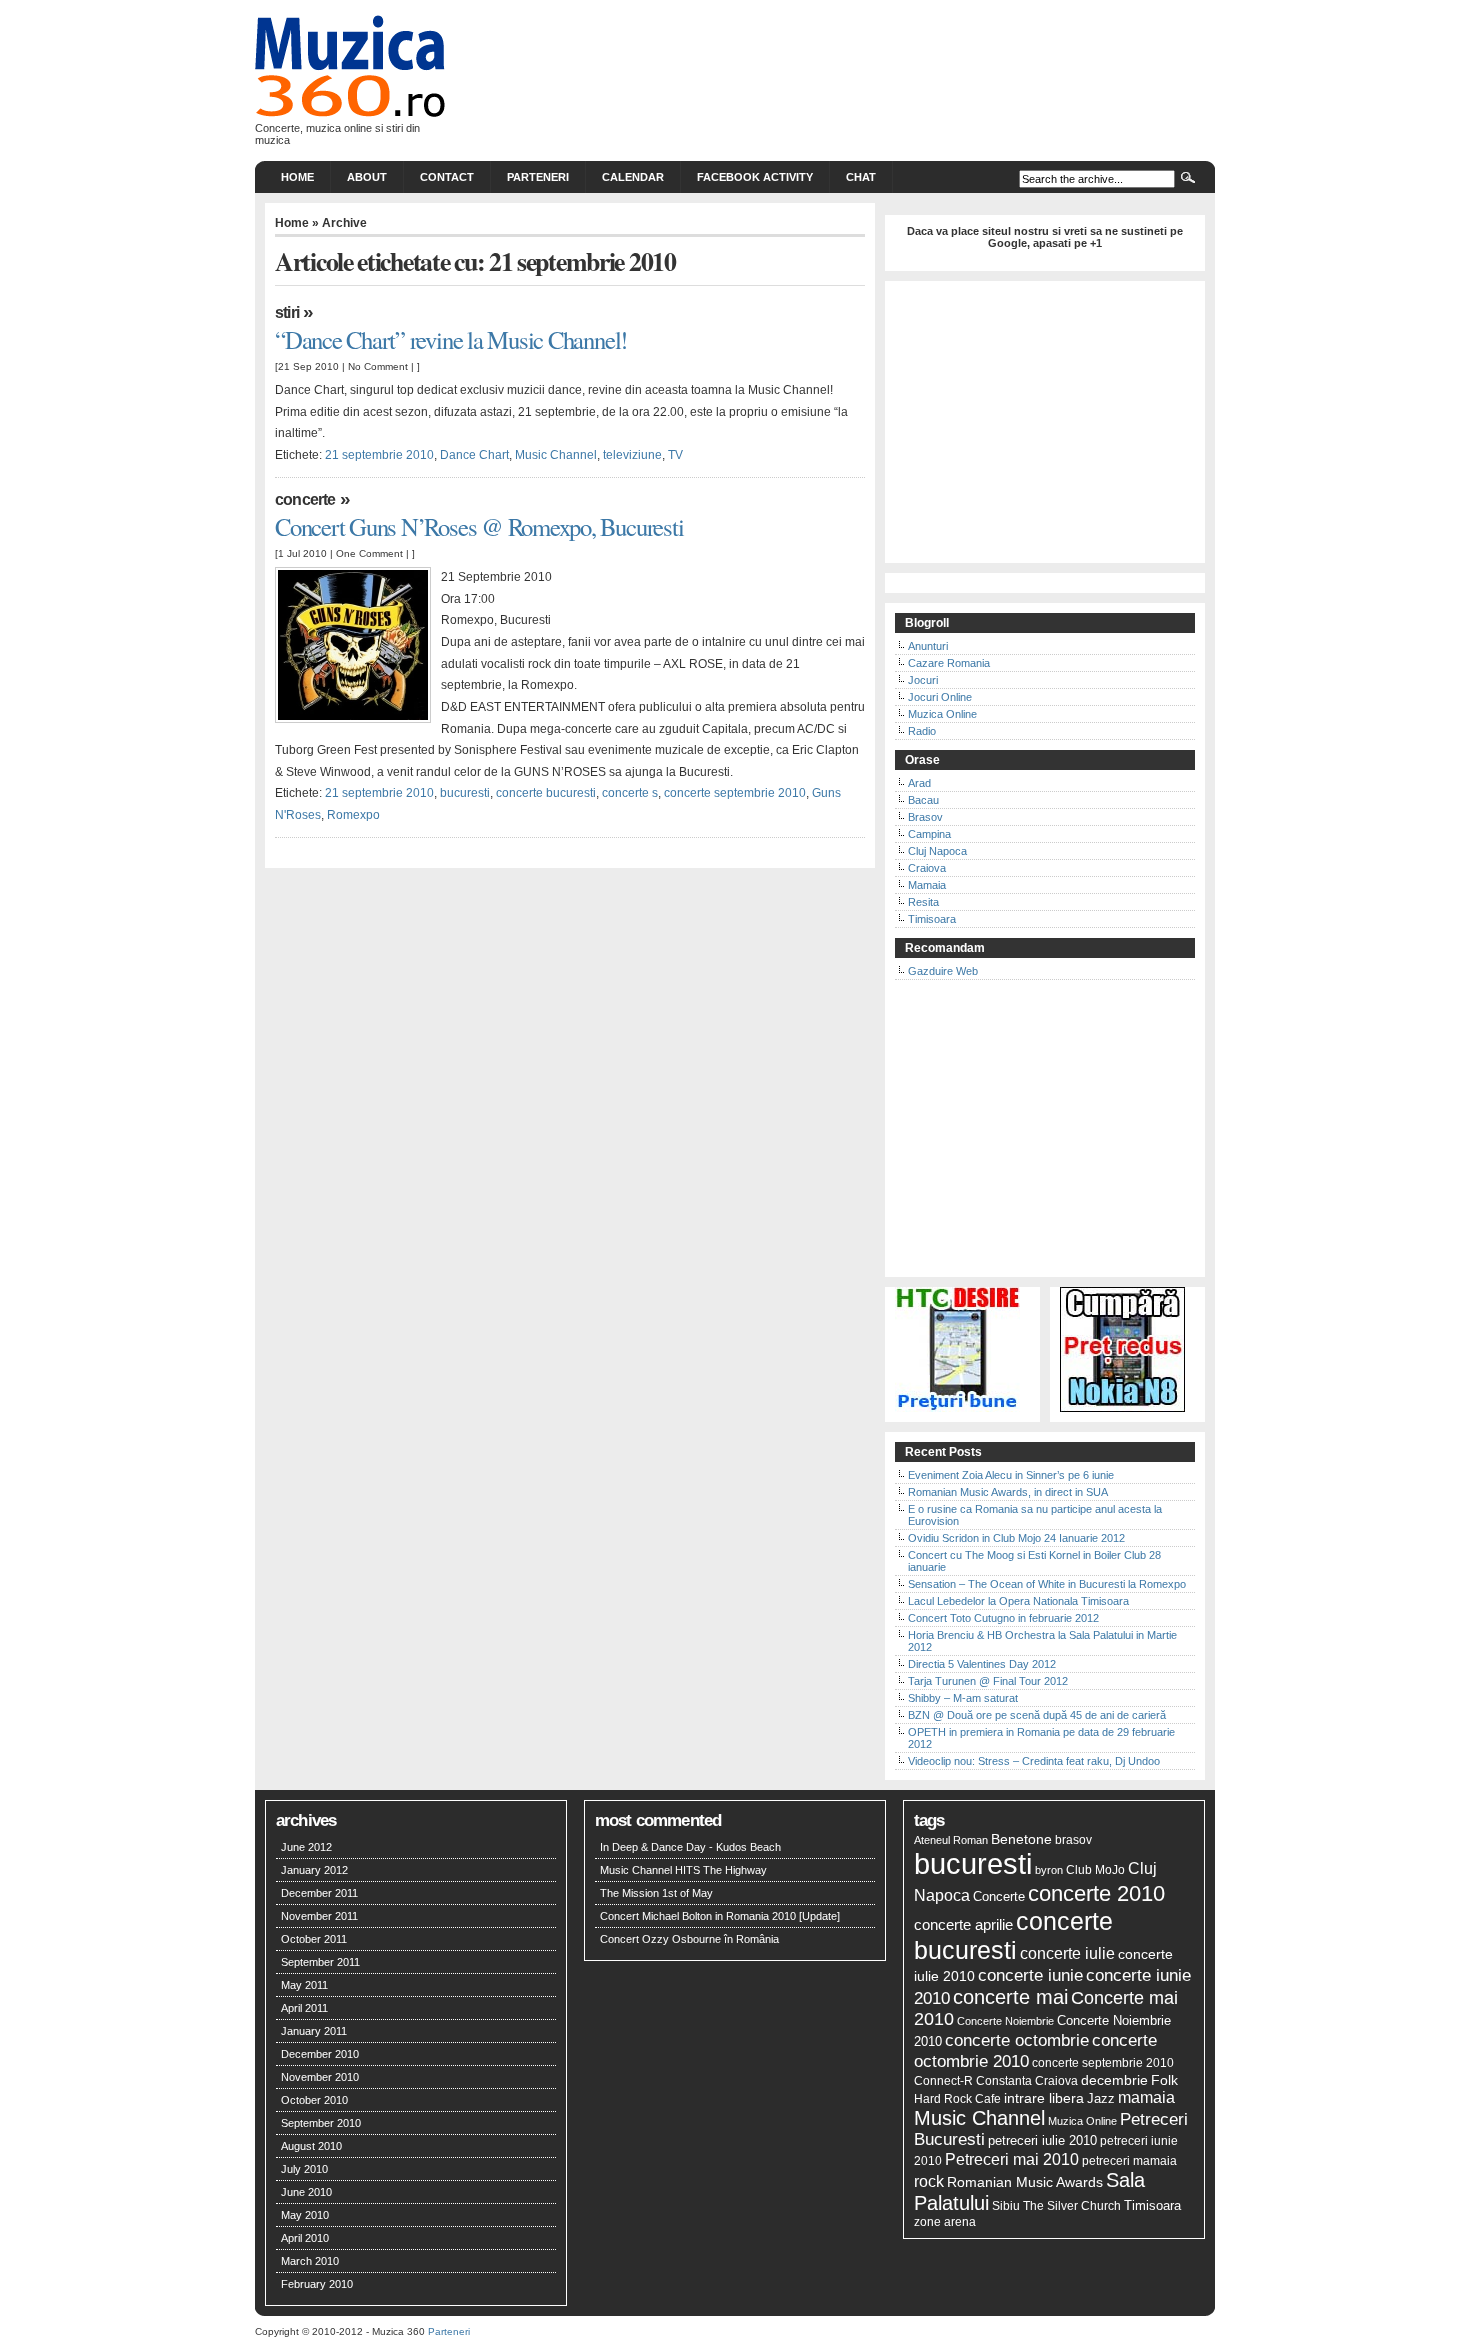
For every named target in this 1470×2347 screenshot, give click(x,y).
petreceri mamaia (1129, 2161)
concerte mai (1010, 1997)
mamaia (1146, 2097)
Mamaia (927, 885)
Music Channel (556, 455)
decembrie (1114, 2080)
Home (297, 177)
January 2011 (314, 2031)
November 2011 (319, 1916)
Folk (1164, 2080)
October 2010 (314, 2100)
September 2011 (320, 1962)
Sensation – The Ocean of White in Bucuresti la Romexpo (1047, 1584)
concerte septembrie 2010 (735, 793)
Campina (929, 834)
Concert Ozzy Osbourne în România (689, 1939)
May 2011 (304, 1985)
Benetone (1021, 1839)
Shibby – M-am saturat (963, 1698)
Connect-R (943, 2081)
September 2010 (321, 2123)
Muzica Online (942, 714)
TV (675, 455)
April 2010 (305, 2238)
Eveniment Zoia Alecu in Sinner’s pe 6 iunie (1011, 1475)
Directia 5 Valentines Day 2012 (982, 1664)
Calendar (633, 177)
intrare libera (1044, 2098)
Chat (861, 177)
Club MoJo (1095, 1870)
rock (929, 2181)
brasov (1073, 1840)
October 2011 (314, 1939)
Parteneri (538, 177)
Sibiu (1006, 2205)
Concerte (305, 499)
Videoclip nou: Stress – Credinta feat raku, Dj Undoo (1034, 1761)
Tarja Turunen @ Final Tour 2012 (988, 1681)
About (367, 177)
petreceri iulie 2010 (1042, 2140)
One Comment (369, 553)
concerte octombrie (1017, 2040)
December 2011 (319, 1893)
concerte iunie (1030, 1975)
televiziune (632, 455)
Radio (922, 731)
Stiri (287, 312)
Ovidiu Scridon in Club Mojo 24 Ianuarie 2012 (1016, 1538)
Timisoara (932, 919)
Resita (923, 902)
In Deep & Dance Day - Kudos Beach (690, 1847)
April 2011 (304, 2008)
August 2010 (311, 2146)
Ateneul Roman (951, 1840)
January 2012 (314, 1870)
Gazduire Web (943, 971)
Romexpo (353, 815)
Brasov (925, 817)
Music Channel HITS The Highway (683, 1870)
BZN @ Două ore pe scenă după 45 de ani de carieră (1037, 1715)
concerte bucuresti (546, 793)
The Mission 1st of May (656, 1893)
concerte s (630, 793)
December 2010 (320, 2054)
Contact (447, 177)
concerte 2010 (1096, 1893)
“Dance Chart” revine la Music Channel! (451, 339)
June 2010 (306, 2192)
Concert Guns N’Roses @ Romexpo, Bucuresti (479, 526)
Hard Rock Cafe (957, 2098)
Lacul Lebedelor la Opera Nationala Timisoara (1018, 1601)
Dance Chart (474, 455)
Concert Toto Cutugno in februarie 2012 (1003, 1618)
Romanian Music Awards (1025, 2182)
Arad (919, 783)
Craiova (927, 868)
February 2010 (317, 2284)
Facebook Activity (755, 177)
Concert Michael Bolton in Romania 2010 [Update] (720, 1916)
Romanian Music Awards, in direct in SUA (1008, 1492)
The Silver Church (1072, 2205)
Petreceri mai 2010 (1012, 2159)
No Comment (378, 366)
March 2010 (310, 2261)
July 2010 (304, 2169)
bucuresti (465, 793)
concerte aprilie (963, 1924)
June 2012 (306, 1847)
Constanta (1004, 2080)
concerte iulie (1067, 1953)
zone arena (945, 2221)
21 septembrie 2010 (379, 455)
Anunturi (928, 646)
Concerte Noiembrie (1005, 2021)
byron (1049, 1870)
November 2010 (320, 2077)
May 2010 (305, 2215)
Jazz (1101, 2099)
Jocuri (923, 680)
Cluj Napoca (937, 851)
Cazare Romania (949, 663)
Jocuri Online (940, 697)
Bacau (923, 800)
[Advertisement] (1045, 428)
